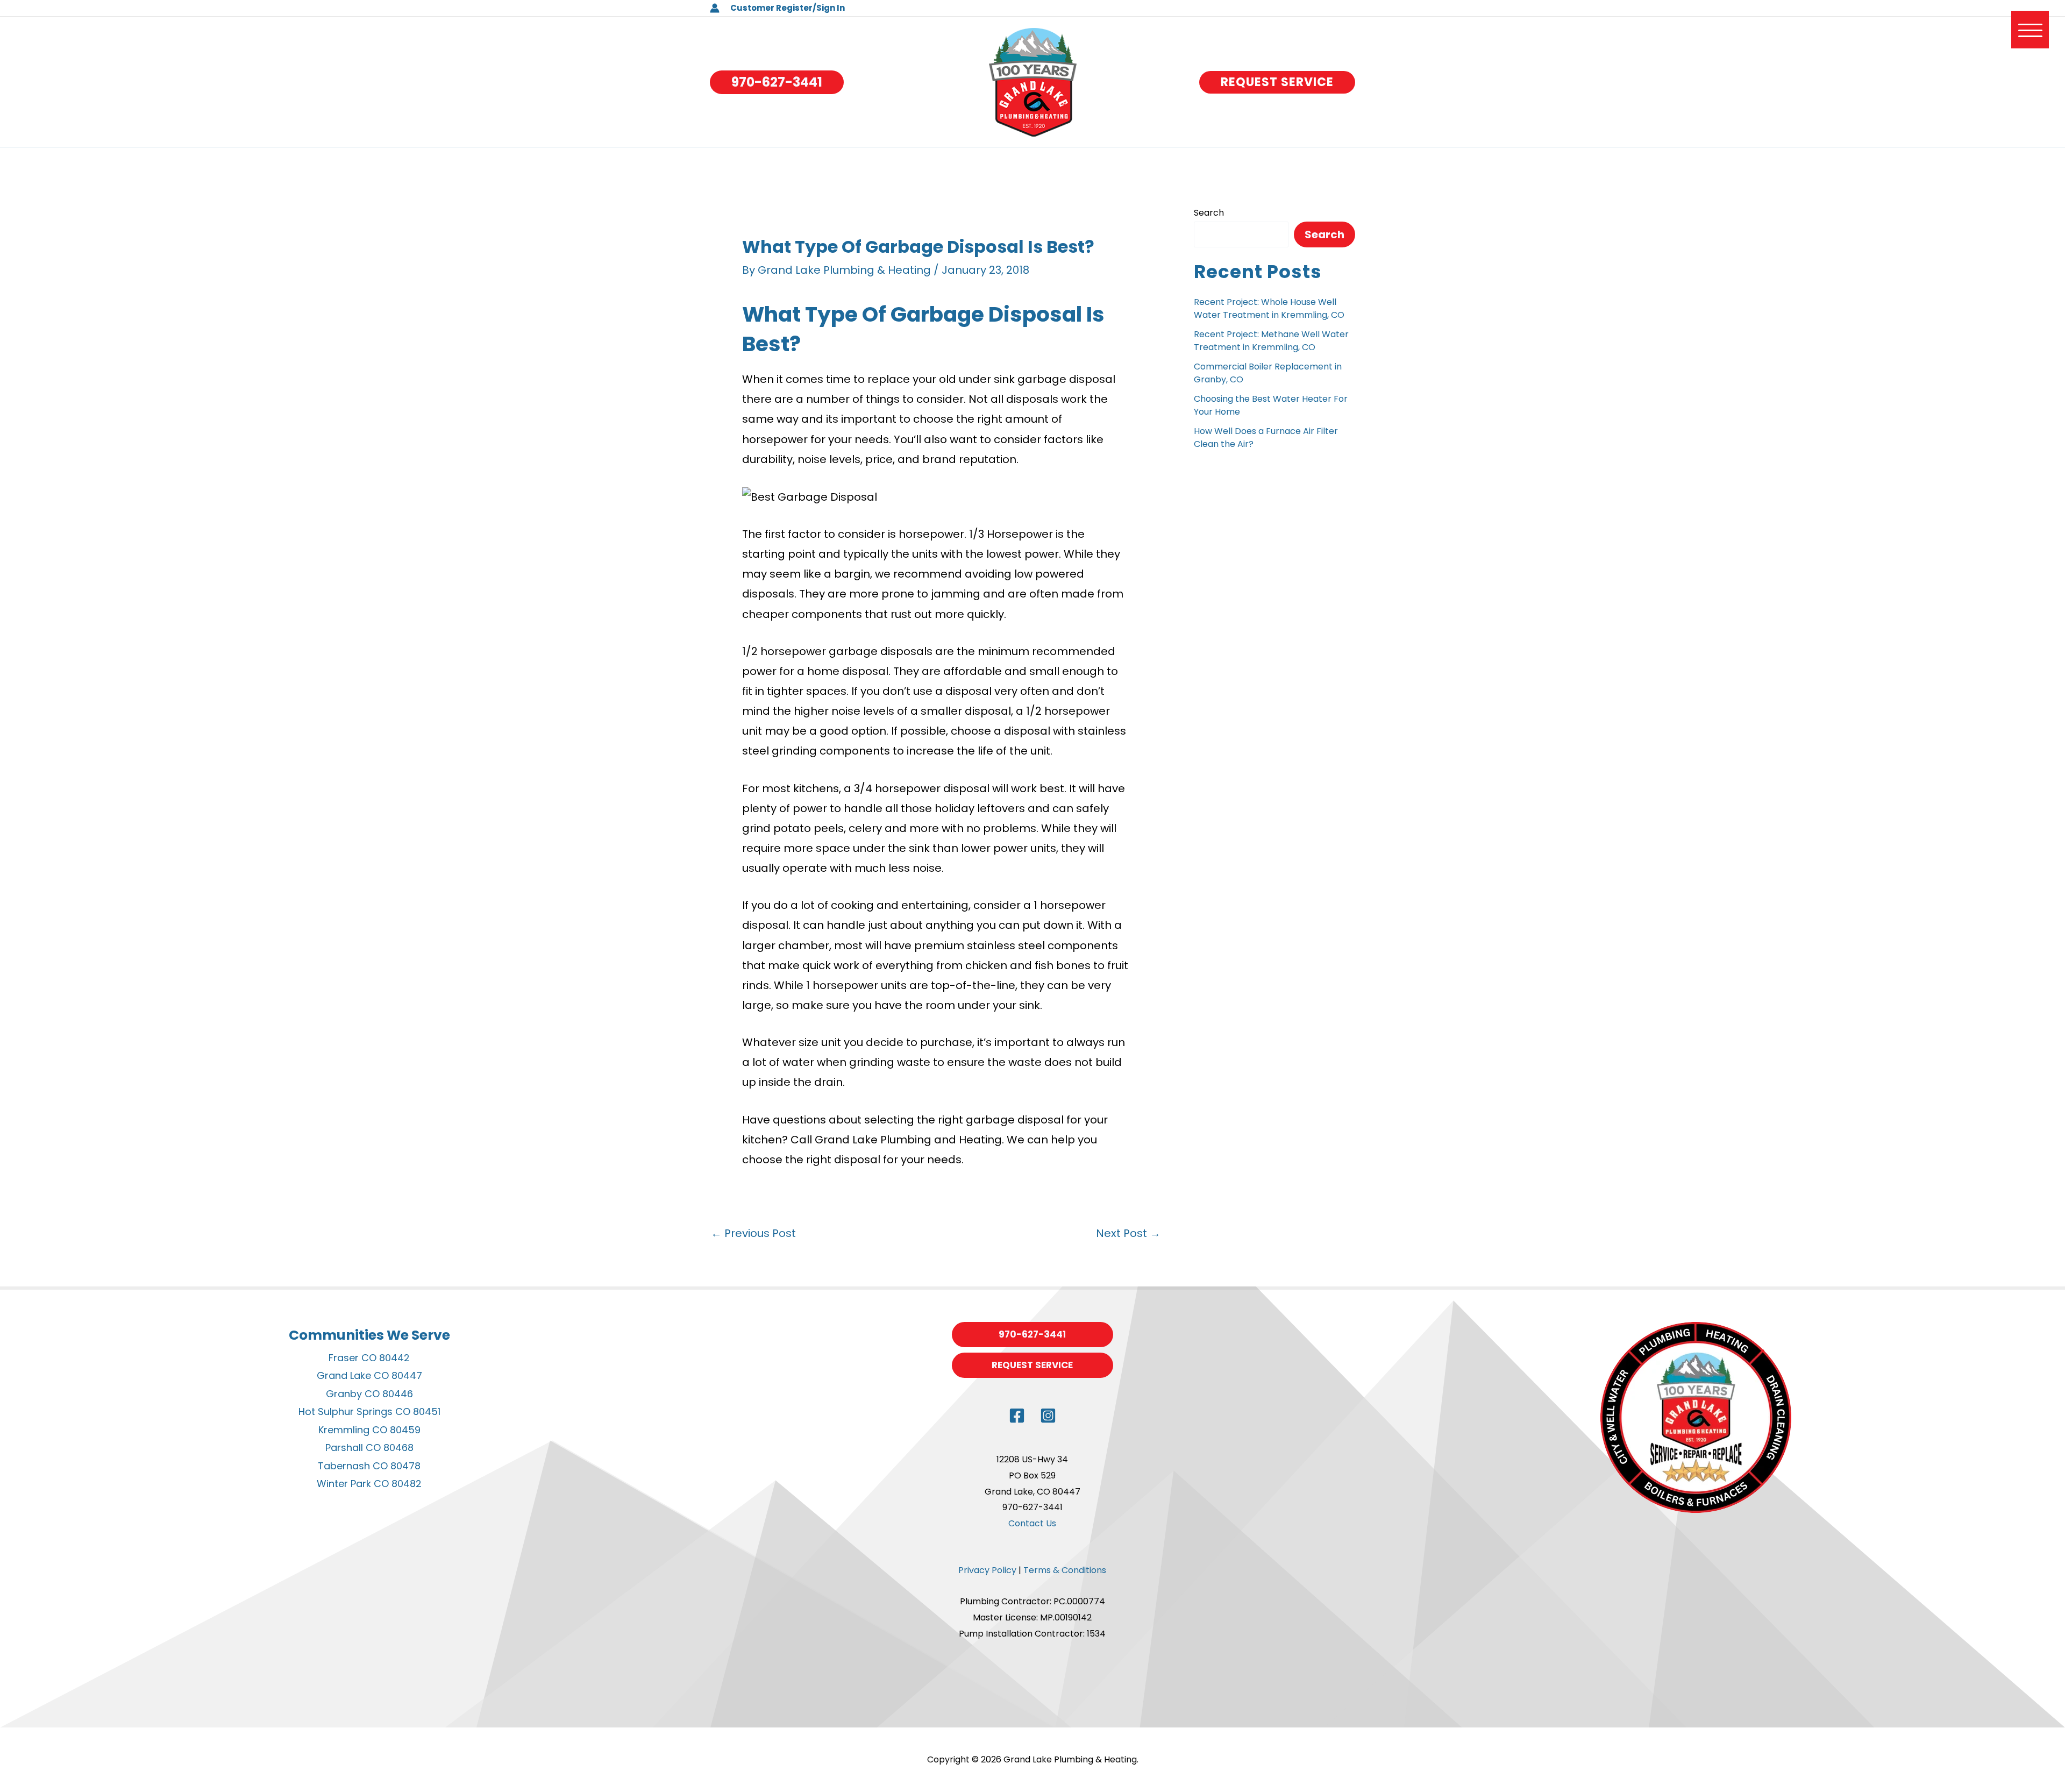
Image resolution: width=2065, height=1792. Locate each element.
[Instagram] (1048, 1416)
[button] (777, 82)
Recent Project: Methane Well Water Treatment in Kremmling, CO (1271, 341)
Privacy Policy (987, 1570)
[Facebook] (1017, 1416)
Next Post (1128, 1233)
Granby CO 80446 (369, 1394)
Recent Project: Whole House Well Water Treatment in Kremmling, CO (1269, 308)
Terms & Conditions (1065, 1570)
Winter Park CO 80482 (369, 1484)
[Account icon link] (715, 8)
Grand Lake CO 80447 (369, 1375)
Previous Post (753, 1233)
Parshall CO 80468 (369, 1448)
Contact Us (1032, 1523)
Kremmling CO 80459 (369, 1430)
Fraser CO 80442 (369, 1358)
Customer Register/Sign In (788, 8)
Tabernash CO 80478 (369, 1466)
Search (1209, 213)
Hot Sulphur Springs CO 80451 (369, 1411)
